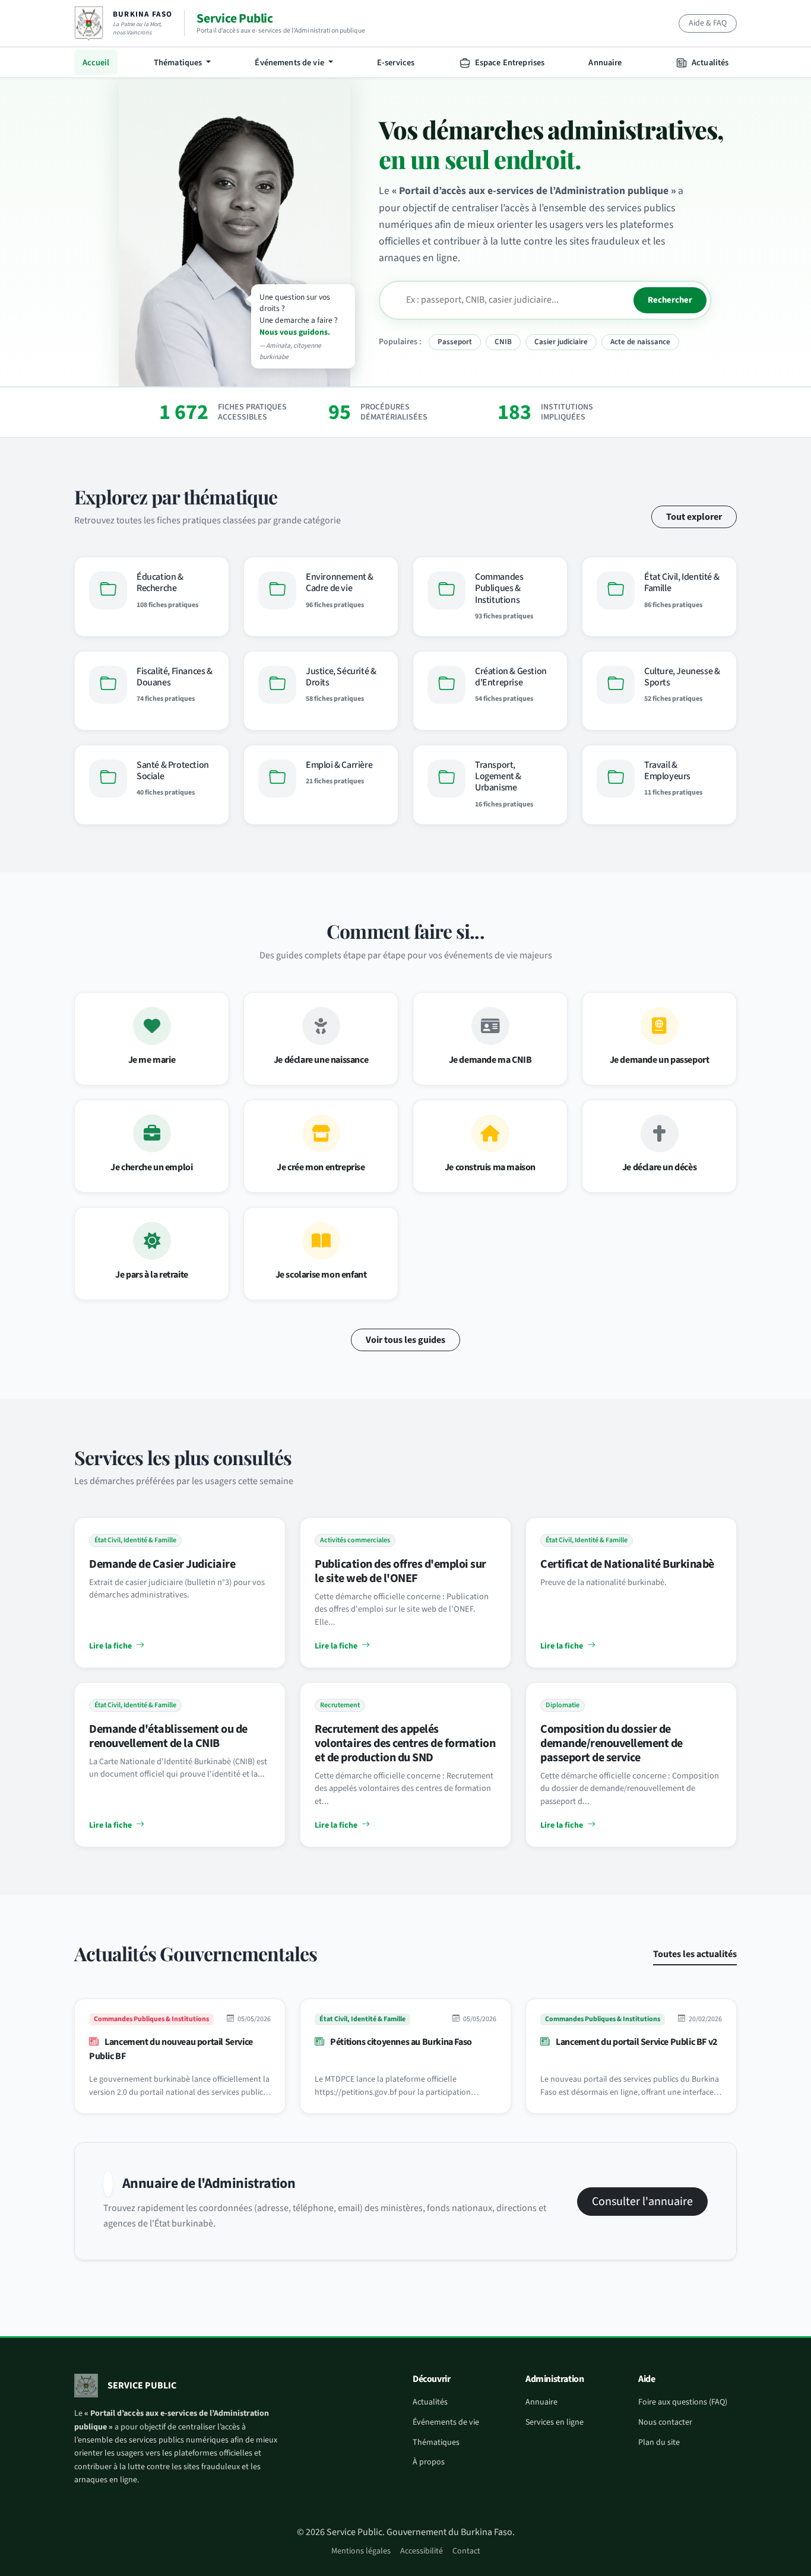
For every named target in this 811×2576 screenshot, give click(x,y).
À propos (429, 2462)
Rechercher (670, 300)
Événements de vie (446, 2422)
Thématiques (436, 2442)
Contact (466, 2551)
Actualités (709, 63)
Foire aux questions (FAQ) (683, 2402)
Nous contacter (665, 2422)
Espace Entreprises (509, 63)
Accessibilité (422, 2551)
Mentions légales (361, 2551)
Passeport (455, 342)
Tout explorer (694, 517)
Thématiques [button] (179, 63)
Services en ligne (555, 2422)
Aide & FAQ (708, 23)
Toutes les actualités (695, 1954)
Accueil (96, 63)
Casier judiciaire (561, 342)
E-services (396, 63)
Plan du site (659, 2442)
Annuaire (605, 63)
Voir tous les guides (405, 1340)
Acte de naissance (640, 342)
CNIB (503, 342)
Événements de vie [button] (290, 63)
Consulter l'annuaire (642, 2202)
